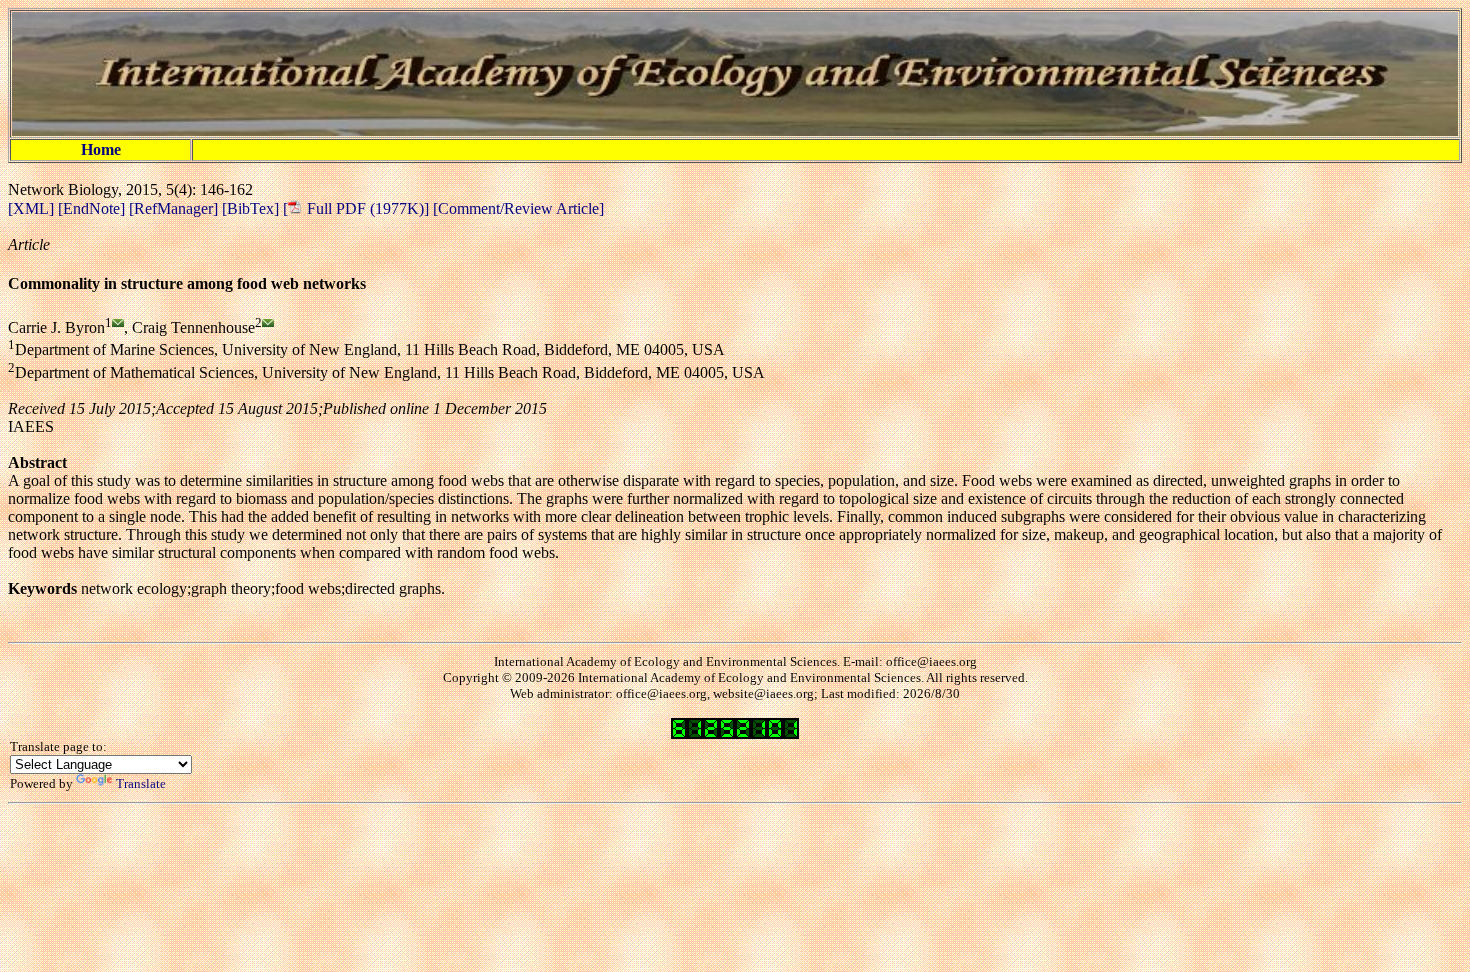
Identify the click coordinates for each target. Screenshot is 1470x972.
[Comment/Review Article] (516, 208)
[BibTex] (252, 208)
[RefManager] (175, 208)
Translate (141, 783)
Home (101, 149)
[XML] (33, 208)
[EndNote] (93, 208)
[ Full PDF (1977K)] (356, 208)
